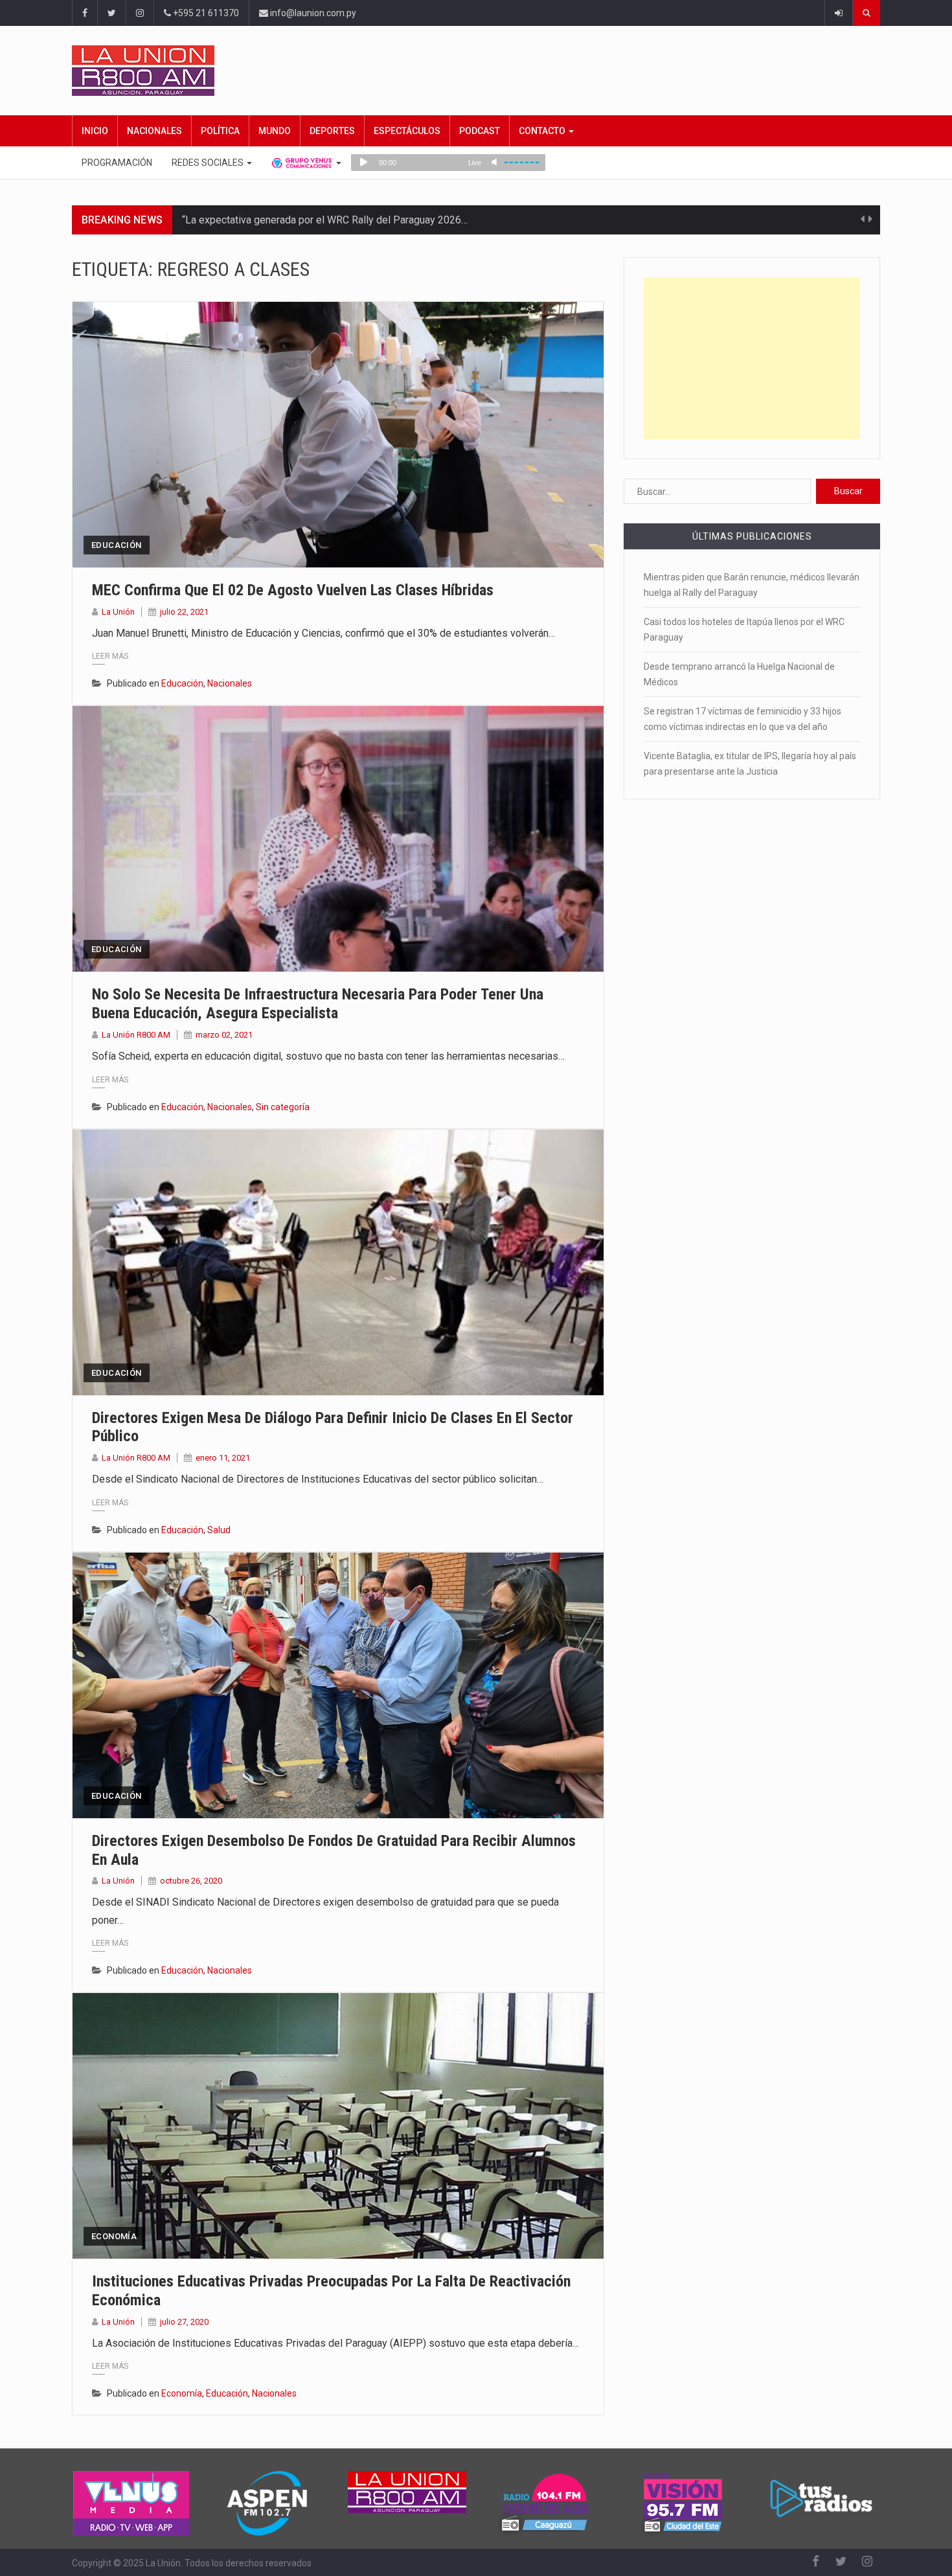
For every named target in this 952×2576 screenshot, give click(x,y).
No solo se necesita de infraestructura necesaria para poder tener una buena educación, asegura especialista (318, 1004)
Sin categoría (283, 1107)
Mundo (275, 131)
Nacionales (154, 131)
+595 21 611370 (205, 13)
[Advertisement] (752, 358)
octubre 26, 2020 (191, 1881)
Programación (117, 163)
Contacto (543, 131)
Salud (219, 1530)
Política (220, 131)
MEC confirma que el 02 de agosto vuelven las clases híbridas (293, 590)
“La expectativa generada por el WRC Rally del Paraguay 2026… (325, 220)
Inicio (95, 131)
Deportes (332, 131)
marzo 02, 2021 (224, 1035)
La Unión (118, 612)
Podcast (480, 131)
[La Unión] (476, 71)
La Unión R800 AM (136, 1035)
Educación (117, 545)
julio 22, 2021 (184, 612)
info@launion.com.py (312, 13)
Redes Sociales (209, 163)
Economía (114, 2236)
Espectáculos (407, 131)
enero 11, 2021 (223, 1458)
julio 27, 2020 (184, 2322)
